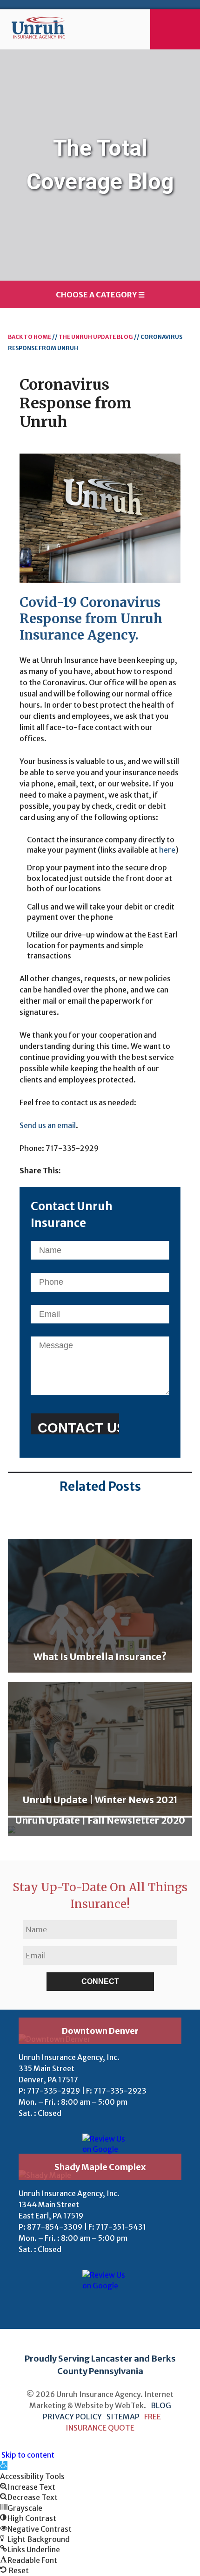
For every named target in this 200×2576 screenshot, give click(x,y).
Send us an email (48, 1125)
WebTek (129, 2405)
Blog (161, 2405)
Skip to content (28, 2455)
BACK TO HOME (30, 337)
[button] (4, 2466)
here (167, 850)
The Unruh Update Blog (96, 337)
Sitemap (123, 2417)
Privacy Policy (73, 2417)
